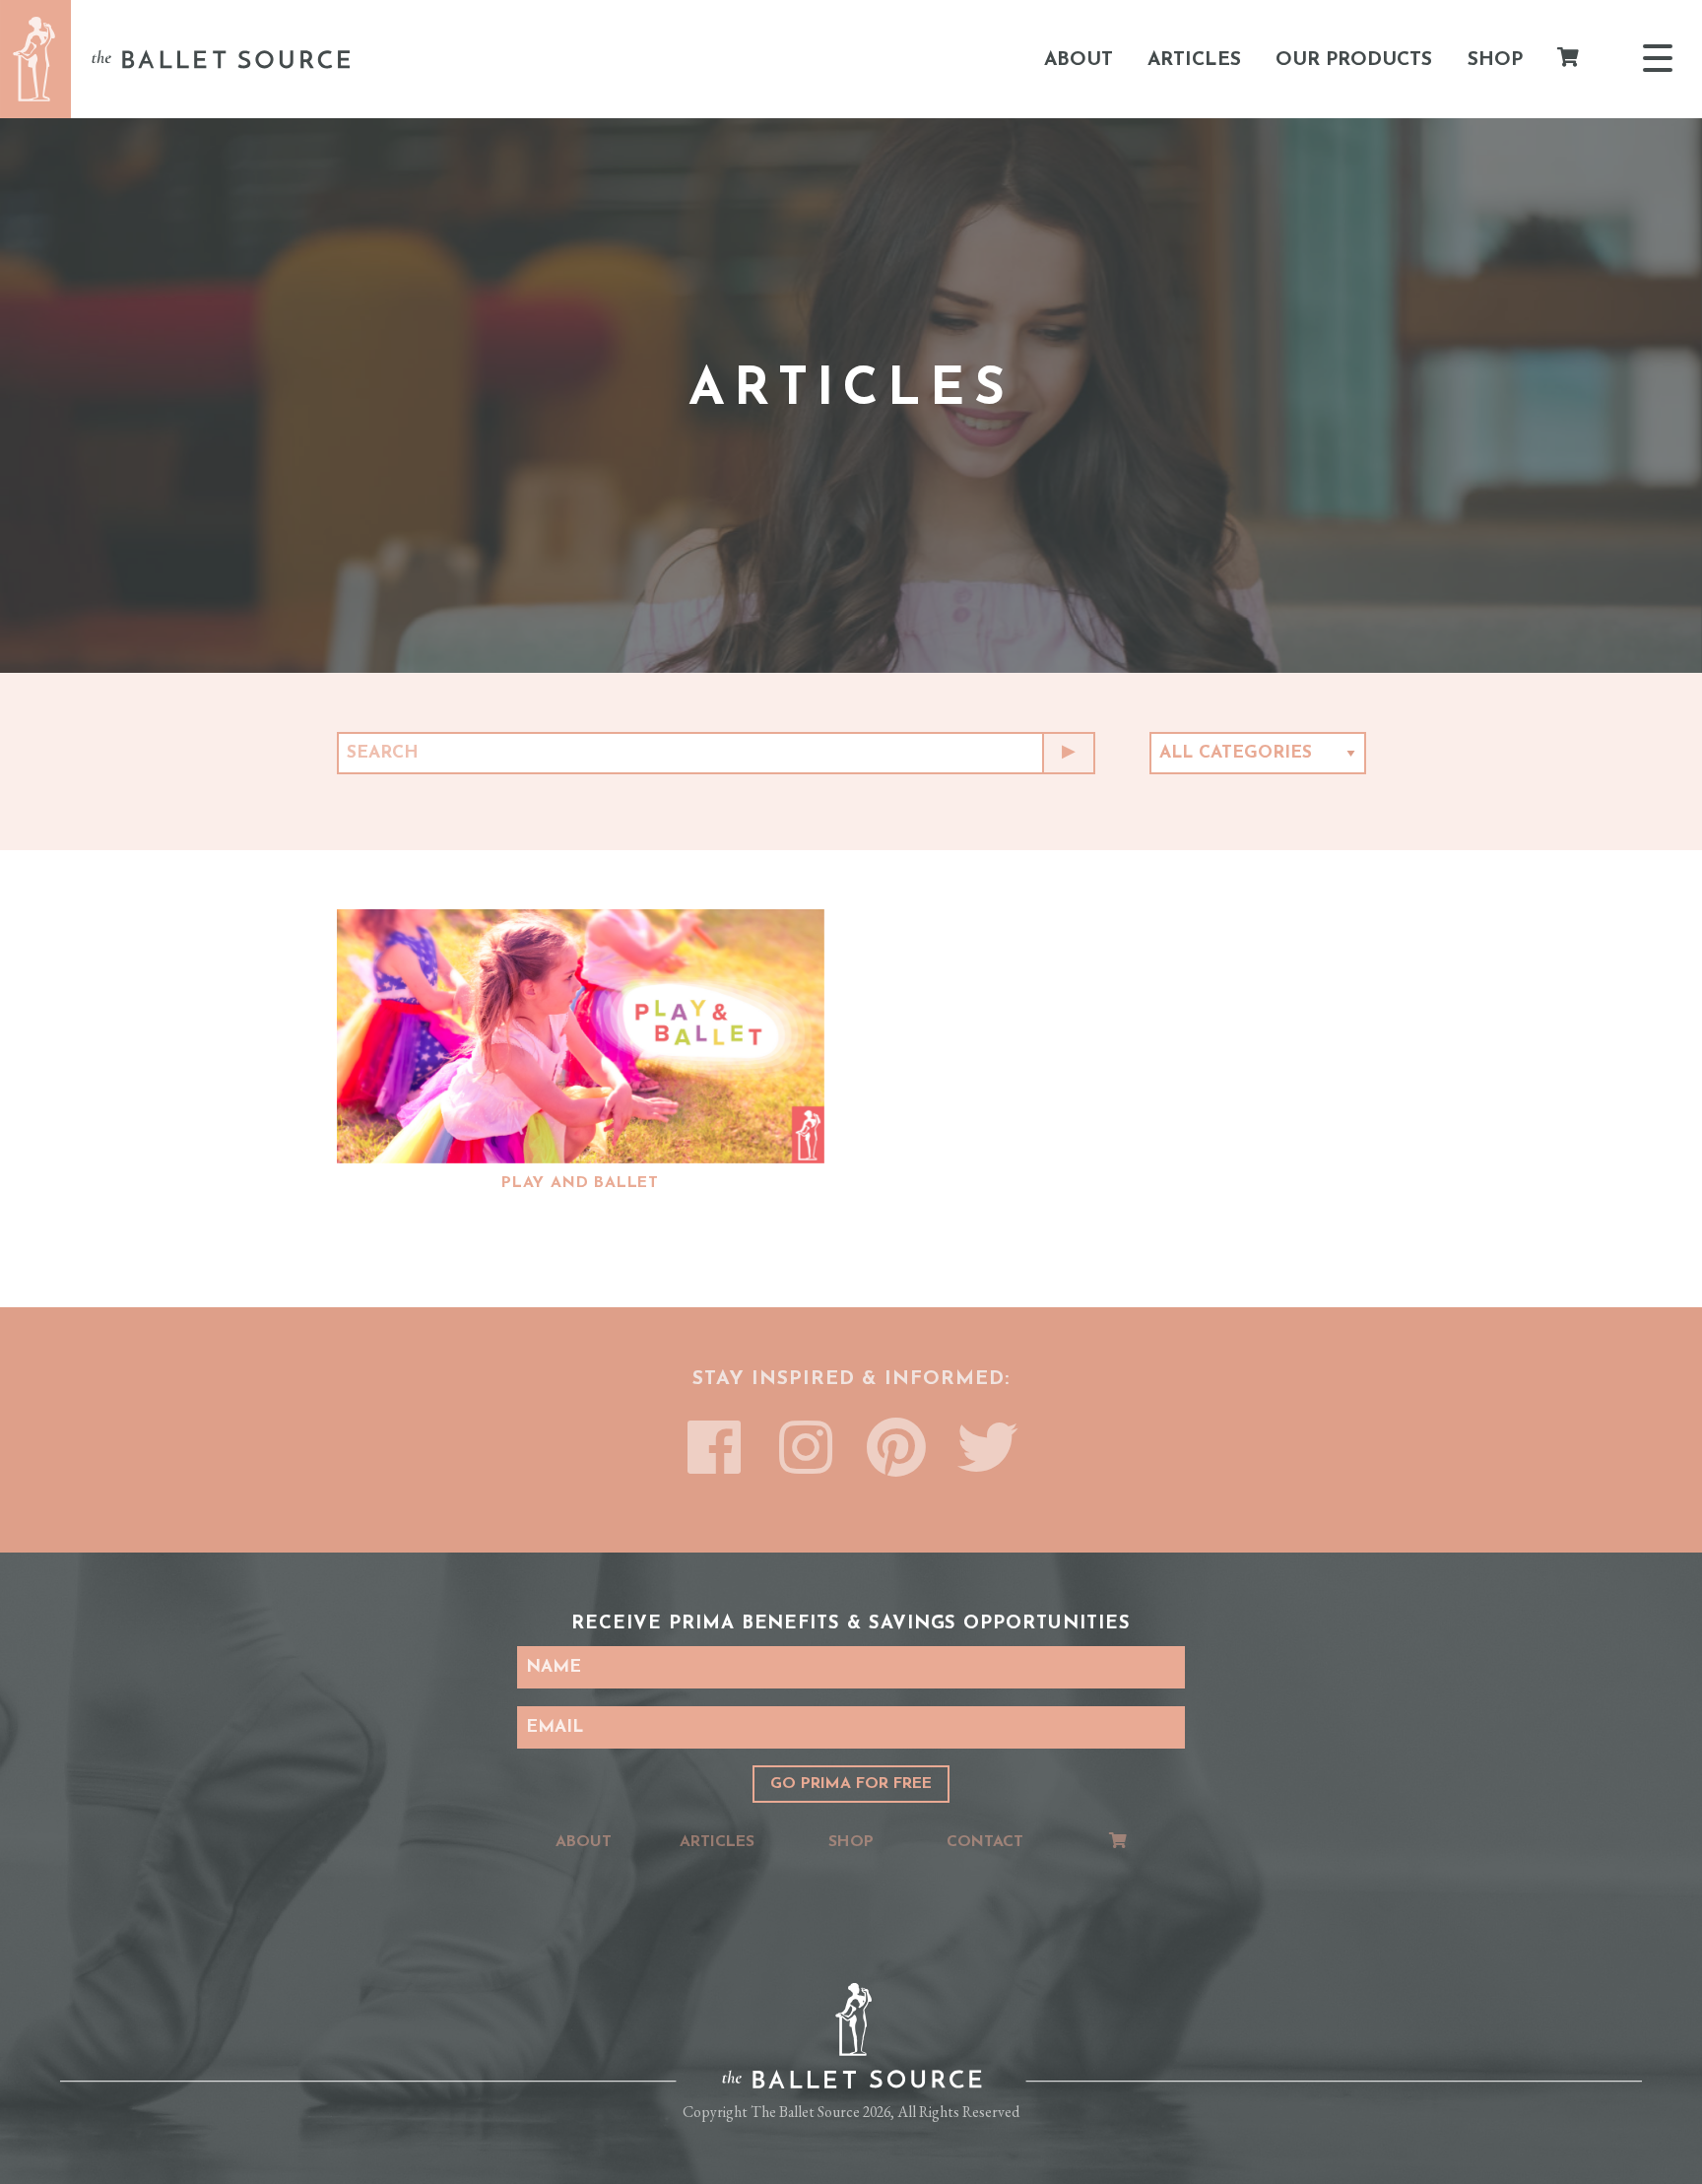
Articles (1194, 59)
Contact (985, 1842)
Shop (1495, 59)
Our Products (1354, 59)
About (1079, 59)
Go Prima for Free (851, 1784)
